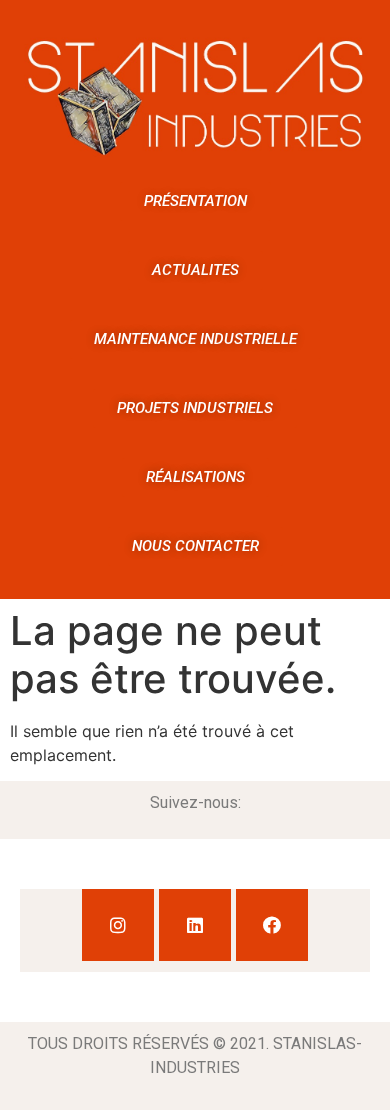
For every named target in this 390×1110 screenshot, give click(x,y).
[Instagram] (118, 925)
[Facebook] (272, 925)
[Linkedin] (195, 925)
